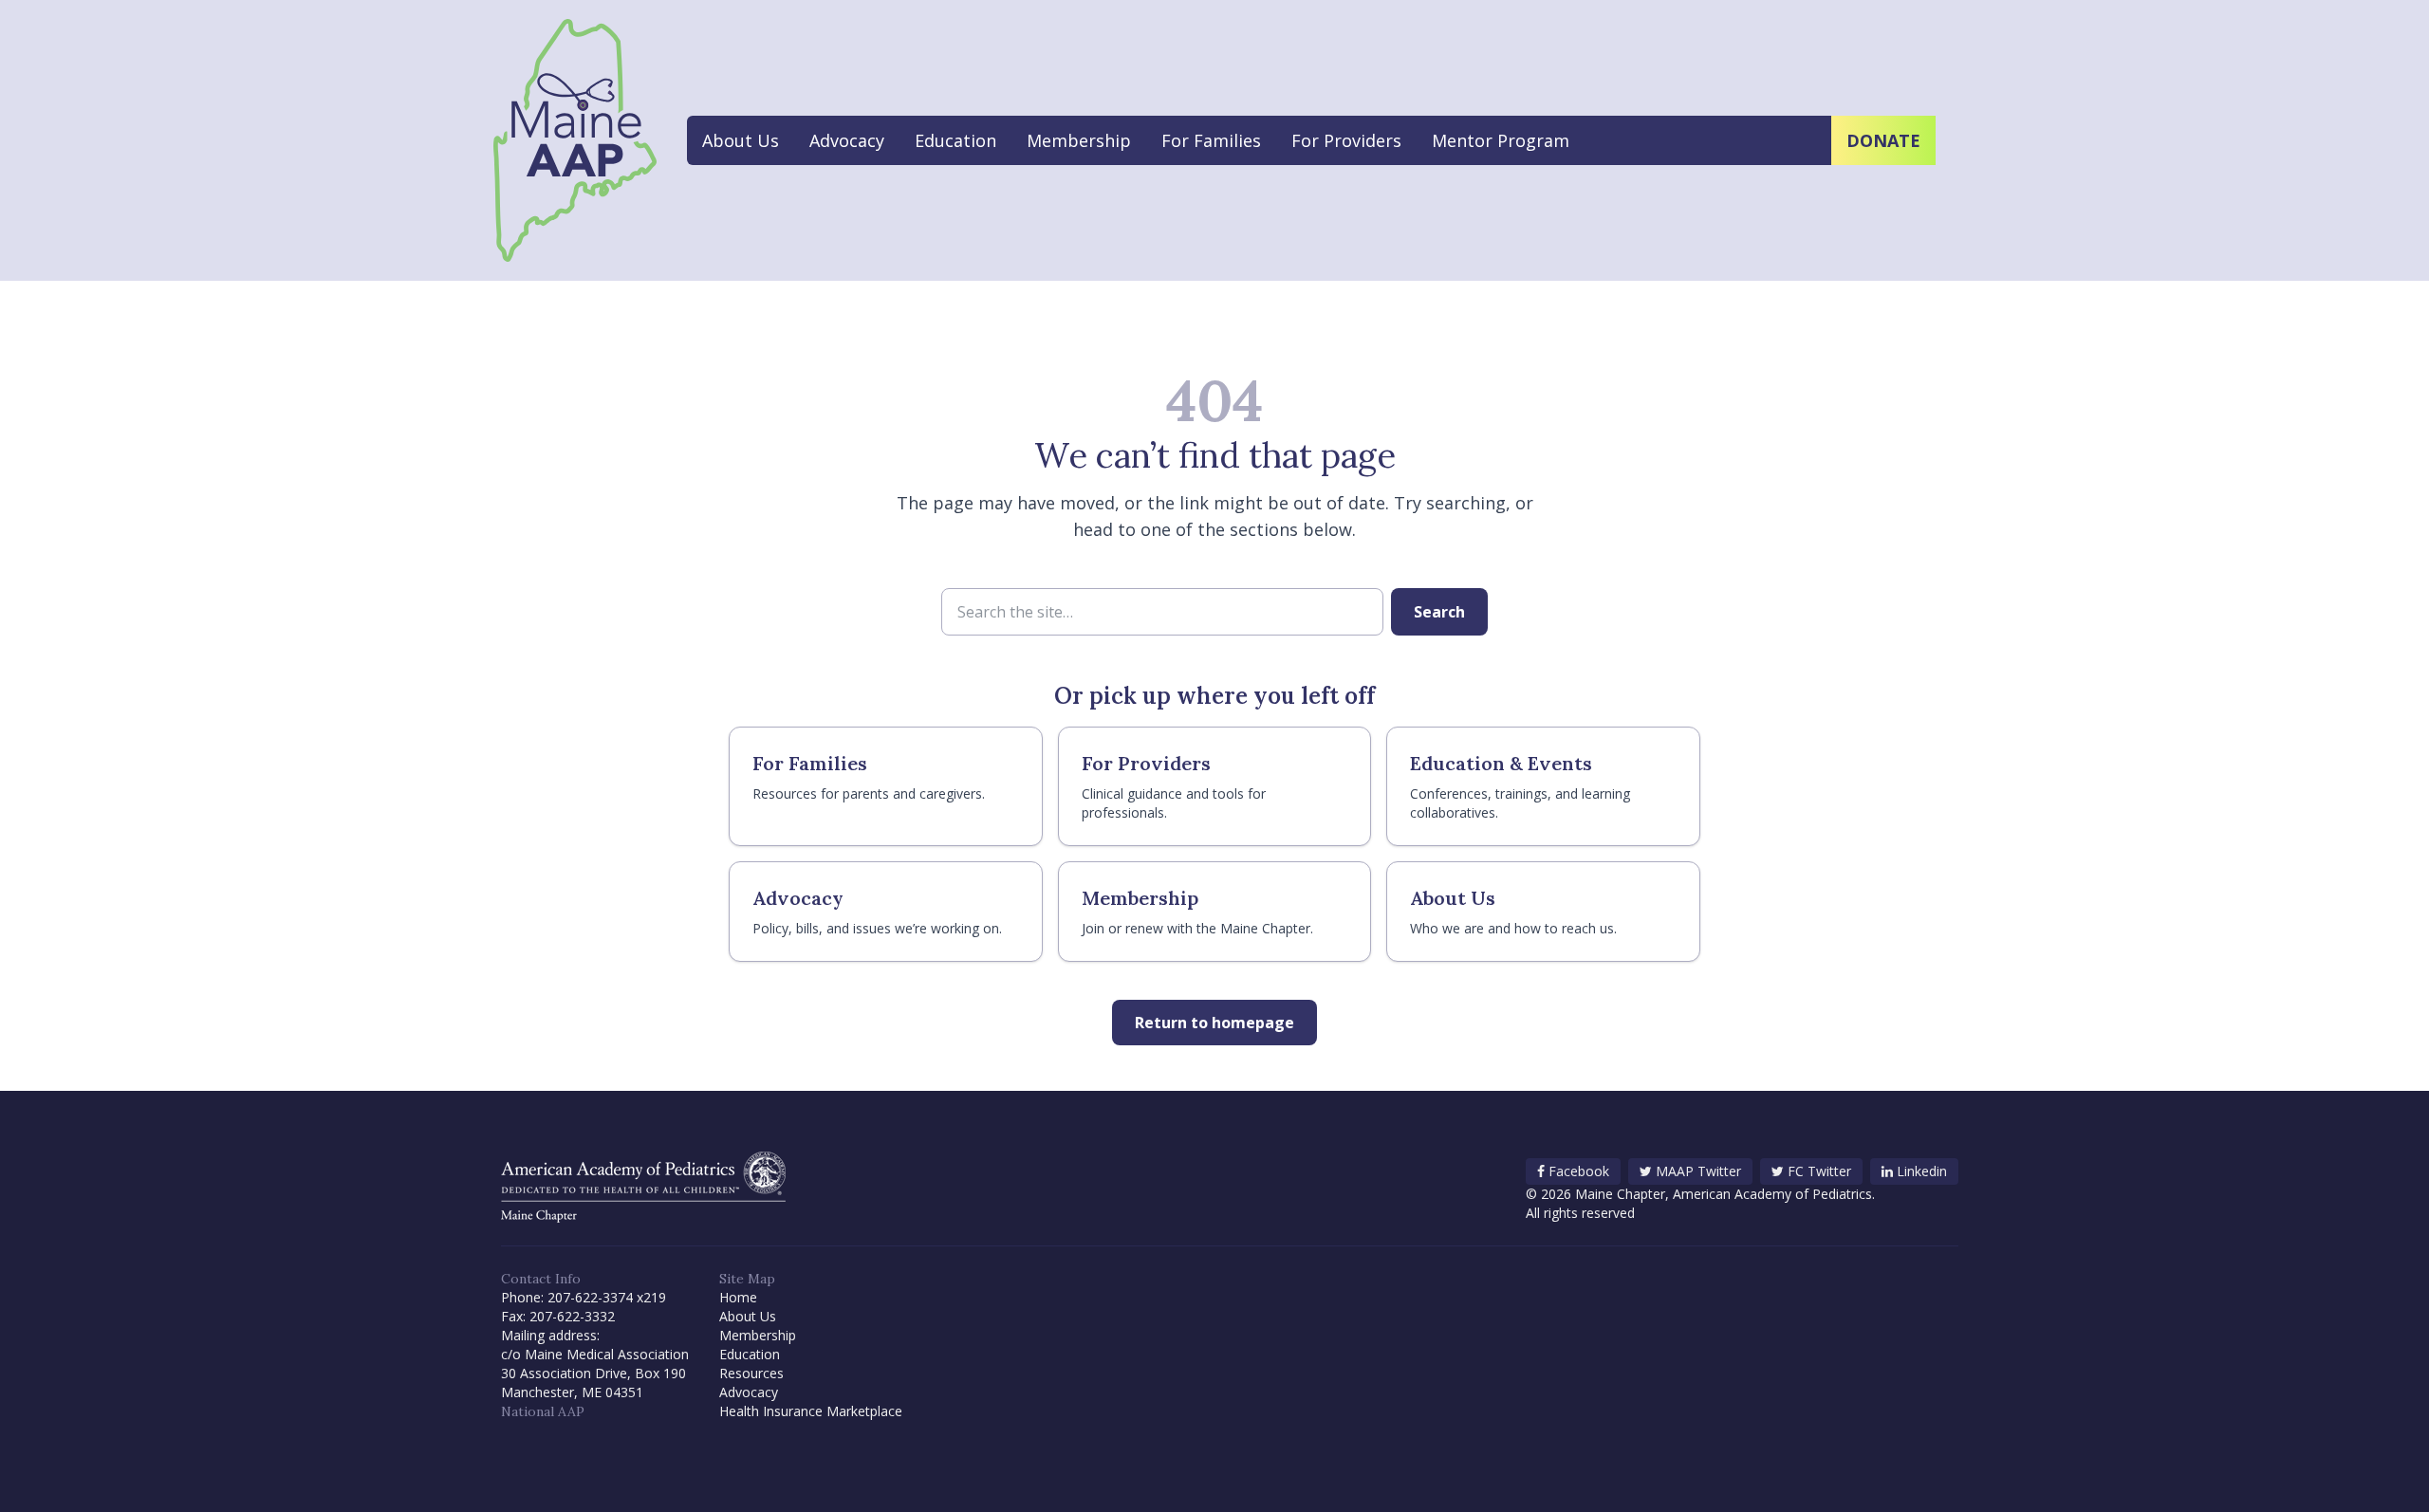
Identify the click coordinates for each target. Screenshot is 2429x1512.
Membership (1079, 140)
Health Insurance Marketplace (811, 1411)
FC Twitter (1819, 1171)
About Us (741, 140)
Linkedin (1922, 1171)
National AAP (543, 1411)
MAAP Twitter (1698, 1171)
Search (1439, 612)
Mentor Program (1501, 140)
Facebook (1579, 1171)
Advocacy (847, 140)
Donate (1883, 140)
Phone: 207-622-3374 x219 (584, 1297)
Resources (751, 1373)
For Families (1211, 140)
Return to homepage (1214, 1023)
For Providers (1346, 140)
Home (738, 1297)
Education (955, 140)
